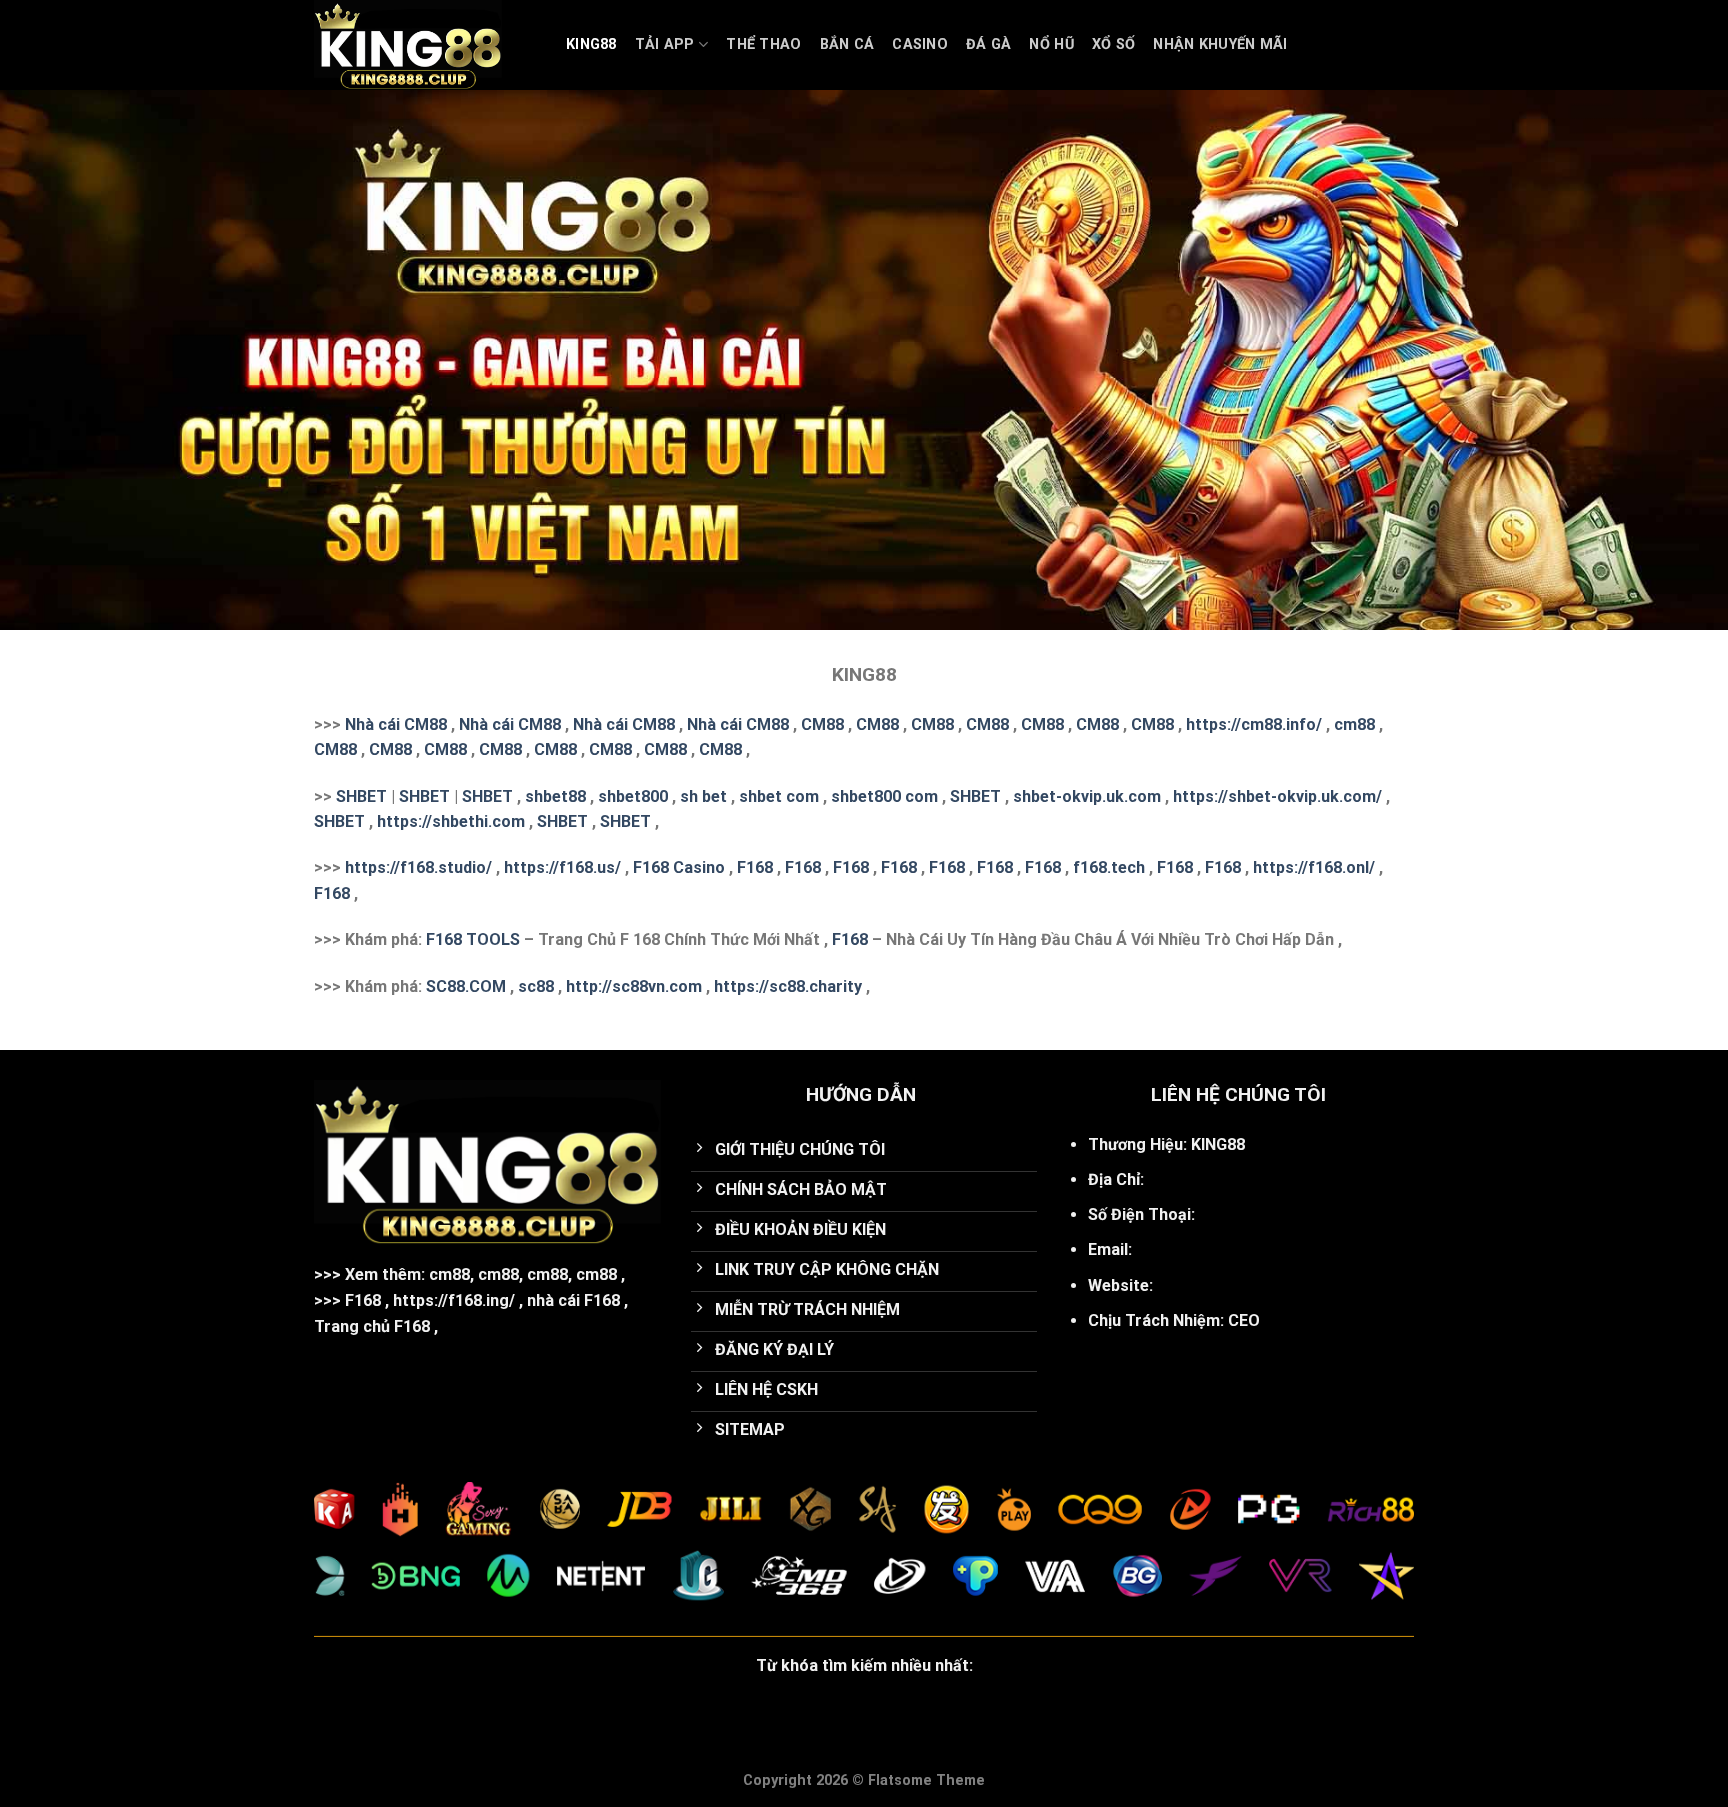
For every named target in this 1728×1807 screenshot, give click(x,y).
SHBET (361, 796)
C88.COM (471, 986)
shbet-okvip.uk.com (1087, 796)
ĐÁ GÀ (988, 44)
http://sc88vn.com (634, 986)
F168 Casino (679, 867)
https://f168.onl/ (1314, 867)
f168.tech (1109, 867)
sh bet (703, 796)
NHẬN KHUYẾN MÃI (1220, 44)
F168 (755, 867)
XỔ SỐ (1113, 44)
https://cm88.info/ (1254, 724)
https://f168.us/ (562, 867)
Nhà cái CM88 (396, 724)
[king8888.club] (425, 45)
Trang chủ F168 (372, 1326)
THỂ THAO (763, 44)
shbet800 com (884, 796)
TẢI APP (665, 44)
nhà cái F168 (573, 1300)
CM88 (822, 724)
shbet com (779, 796)
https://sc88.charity (788, 986)
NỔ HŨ (1051, 44)
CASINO (920, 44)
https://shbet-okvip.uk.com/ (1277, 796)
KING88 (591, 44)
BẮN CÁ (847, 44)
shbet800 (633, 796)
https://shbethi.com (451, 821)
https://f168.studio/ (418, 867)
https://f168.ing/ (454, 1300)
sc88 (536, 986)
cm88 (1354, 724)
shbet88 (555, 796)
